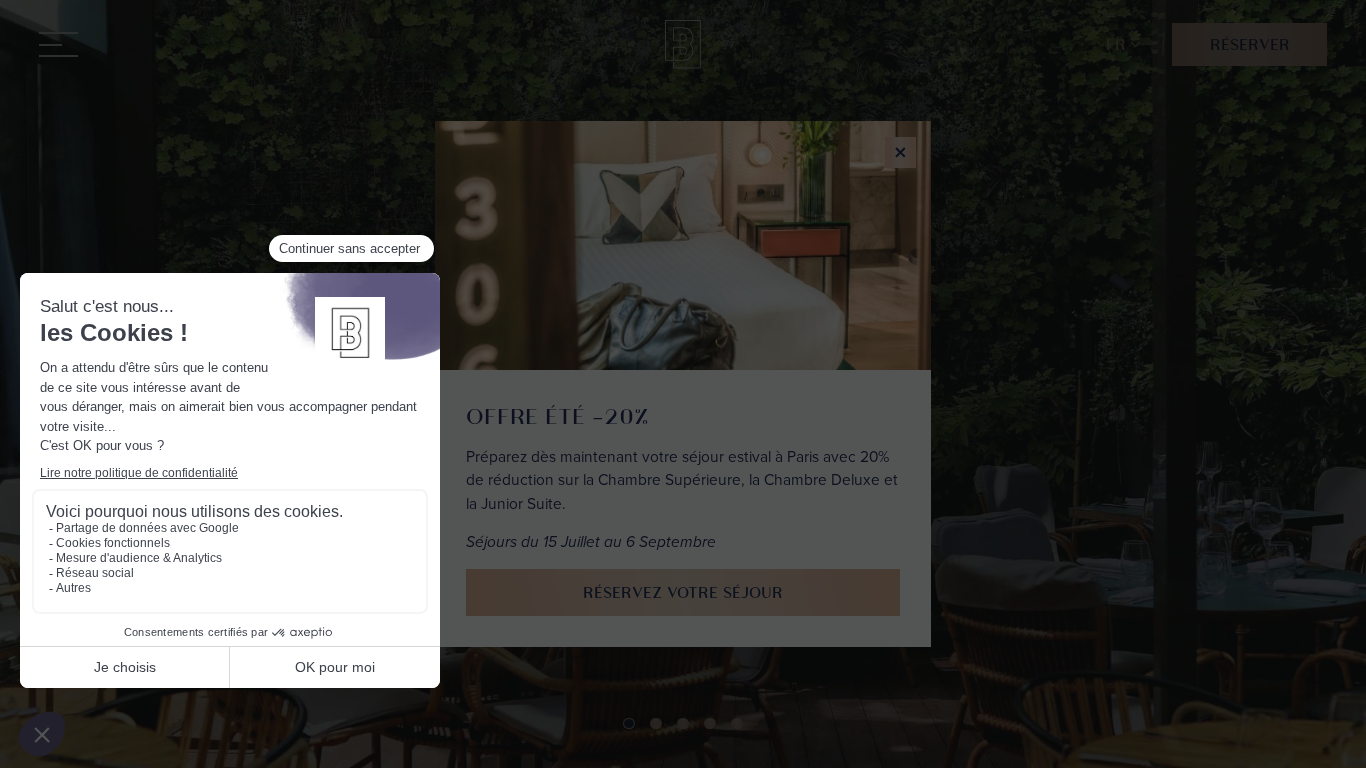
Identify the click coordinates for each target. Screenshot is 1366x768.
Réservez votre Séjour (683, 592)
